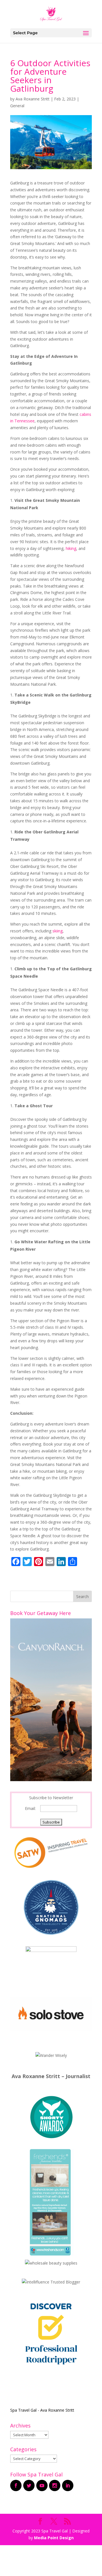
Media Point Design (54, 2538)
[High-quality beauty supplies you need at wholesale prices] (51, 2263)
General (17, 106)
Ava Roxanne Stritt (33, 99)
